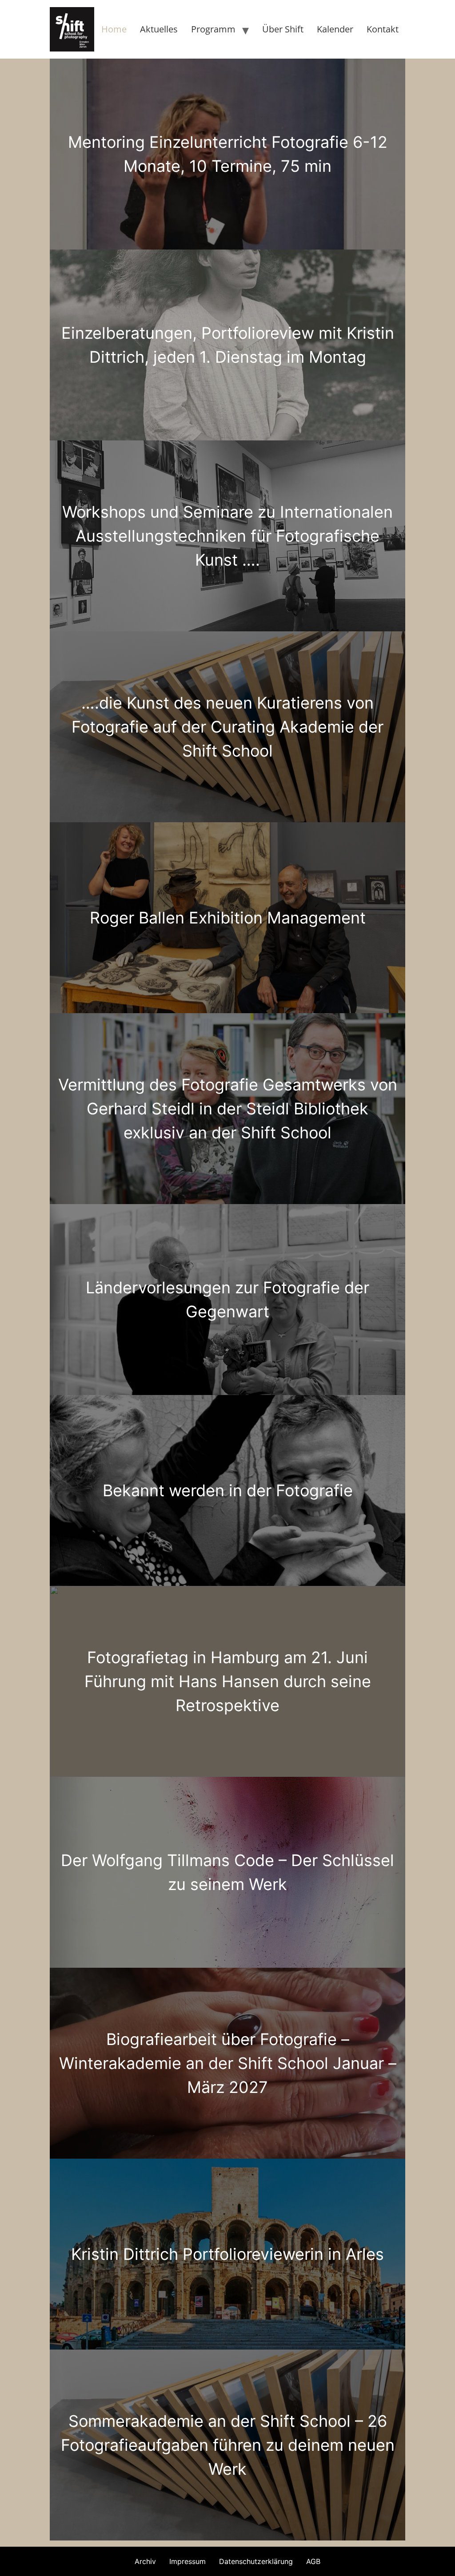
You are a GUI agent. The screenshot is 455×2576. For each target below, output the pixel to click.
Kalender (335, 29)
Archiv (145, 2561)
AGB (313, 2561)
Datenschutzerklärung (256, 2561)
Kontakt (383, 29)
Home (114, 29)
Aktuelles (159, 29)
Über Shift (283, 29)
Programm (213, 29)
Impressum (188, 2561)
